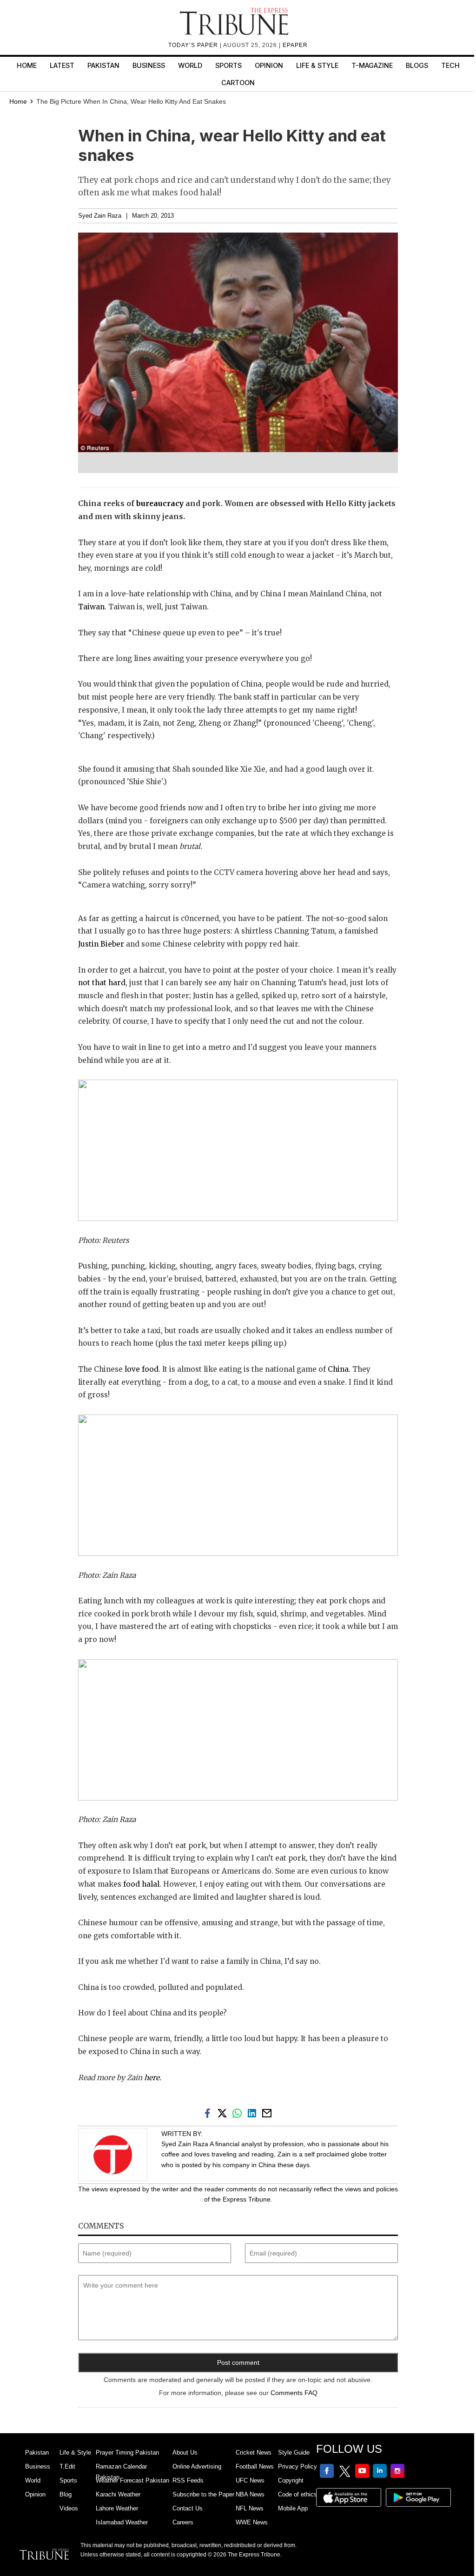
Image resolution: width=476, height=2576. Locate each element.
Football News (255, 2466)
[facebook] (209, 2112)
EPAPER (295, 45)
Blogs (417, 65)
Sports (228, 65)
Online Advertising (197, 2466)
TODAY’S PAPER (194, 45)
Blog (66, 2494)
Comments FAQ (294, 2393)
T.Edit (67, 2466)
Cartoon (238, 83)
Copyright (291, 2480)
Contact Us (188, 2508)
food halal (141, 1884)
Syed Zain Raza (100, 216)
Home (27, 65)
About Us (185, 2453)
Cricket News (254, 2453)
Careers (183, 2522)
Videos (69, 2508)
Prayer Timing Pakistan (127, 2453)
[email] (268, 2112)
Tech (450, 65)
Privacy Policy (297, 2466)
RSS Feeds (188, 2480)
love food (142, 1369)
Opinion (269, 65)
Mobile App (293, 2508)
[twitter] (224, 2112)
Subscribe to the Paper (203, 2494)
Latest (62, 65)
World (190, 65)
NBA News (250, 2494)
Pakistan (103, 65)
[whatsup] (239, 2112)
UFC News (250, 2480)
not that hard (102, 983)
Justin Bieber (101, 944)
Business (149, 65)
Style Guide (294, 2453)
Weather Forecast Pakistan (132, 2480)
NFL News (250, 2508)
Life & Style (317, 65)
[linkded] (254, 2112)
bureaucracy (160, 504)
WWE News (252, 2522)
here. (153, 2078)
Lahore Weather (117, 2508)
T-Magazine (372, 65)
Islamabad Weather (122, 2522)
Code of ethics (297, 2494)
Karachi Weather (118, 2494)
